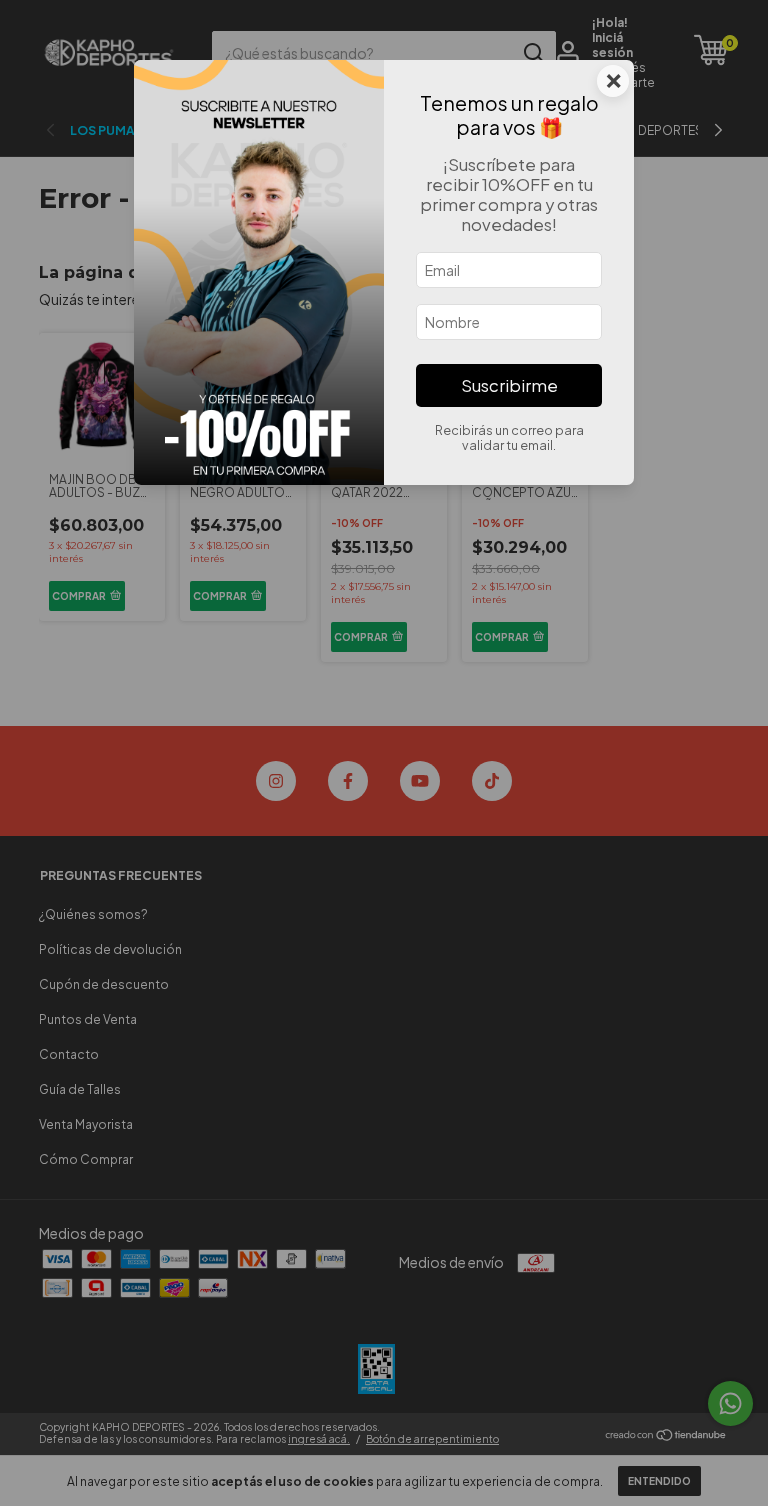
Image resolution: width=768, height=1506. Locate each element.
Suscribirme (509, 385)
